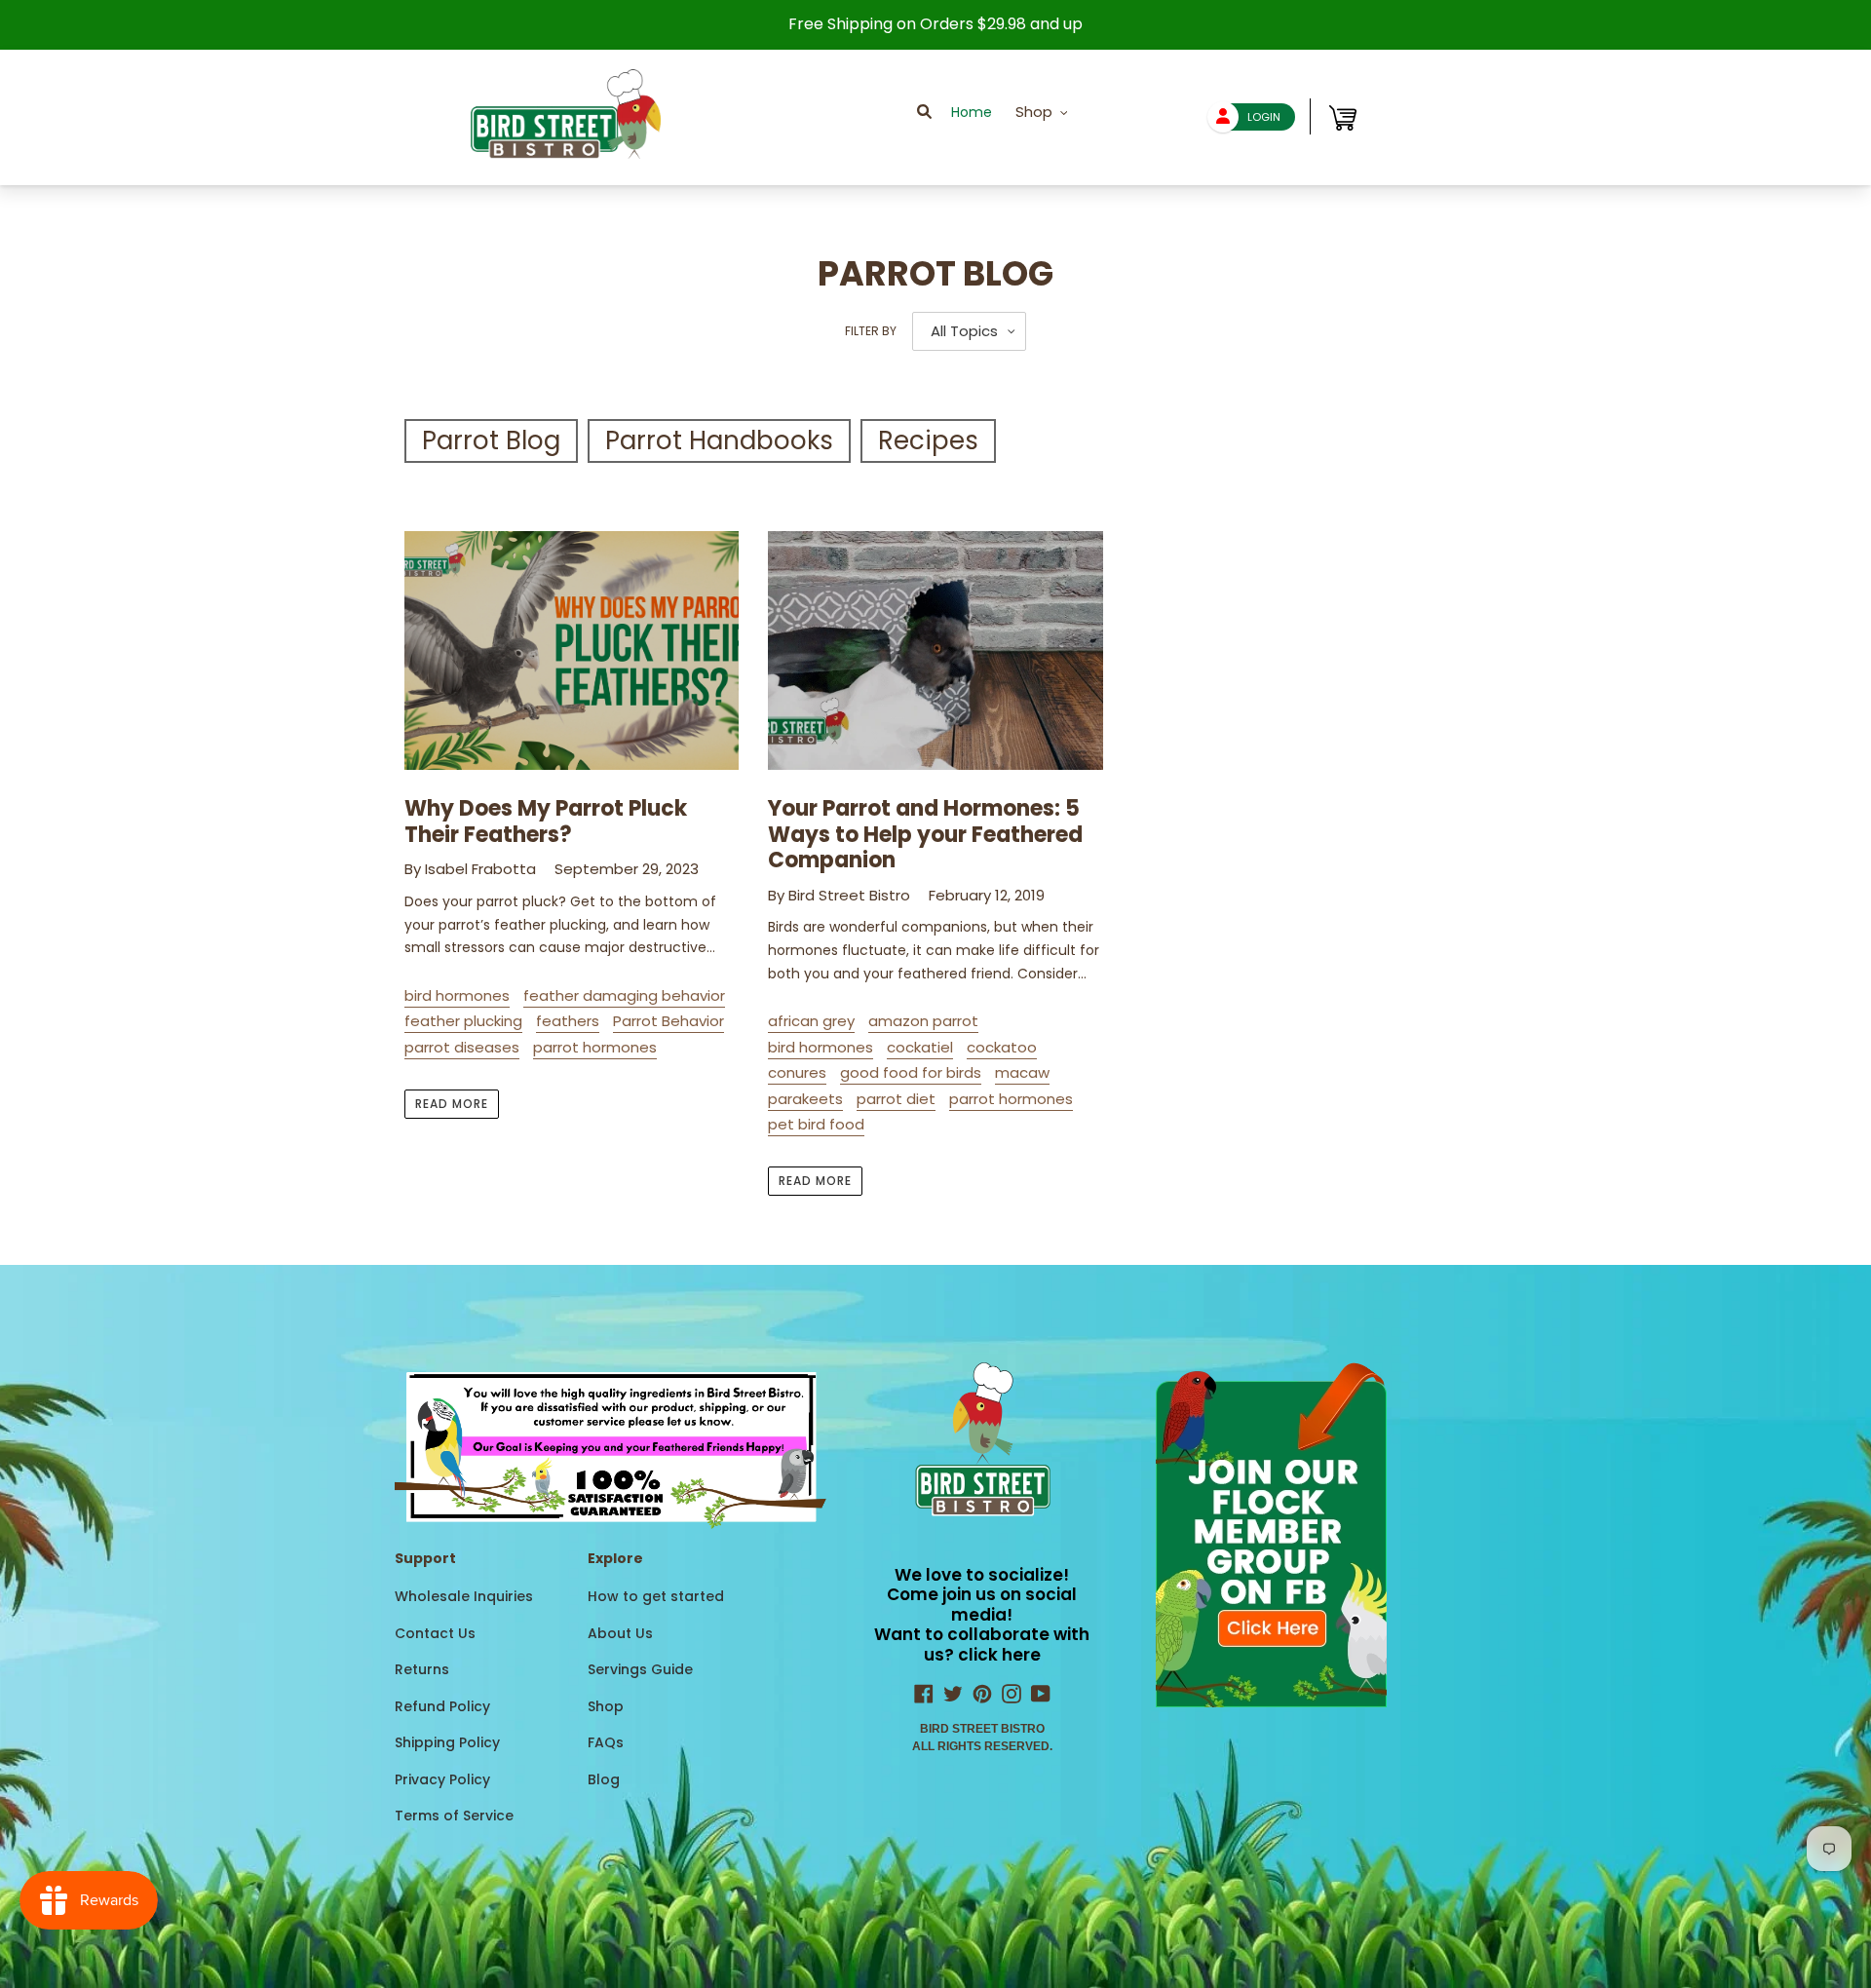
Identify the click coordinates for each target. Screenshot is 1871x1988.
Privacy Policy (442, 1779)
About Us (620, 1633)
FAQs (606, 1742)
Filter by (871, 331)
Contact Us (435, 1633)
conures (797, 1072)
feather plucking (463, 1021)
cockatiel (920, 1047)
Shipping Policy (447, 1742)
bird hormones (457, 995)
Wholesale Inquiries (464, 1596)
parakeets (805, 1099)
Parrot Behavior (668, 1021)
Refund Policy (442, 1706)
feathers (568, 1021)
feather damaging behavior (624, 995)
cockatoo (1002, 1047)
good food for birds (911, 1072)
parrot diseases (462, 1047)
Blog (604, 1779)
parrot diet (896, 1099)
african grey (811, 1021)
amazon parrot (923, 1021)
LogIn (1264, 117)
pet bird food (816, 1124)
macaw (1022, 1072)
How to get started (656, 1596)
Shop (606, 1706)
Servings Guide (640, 1669)
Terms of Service (454, 1816)
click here (999, 1655)
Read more (452, 1104)
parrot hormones (595, 1047)
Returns (422, 1669)
